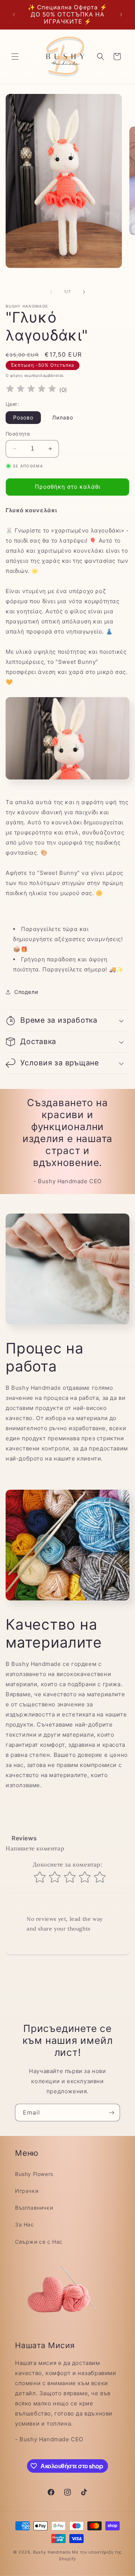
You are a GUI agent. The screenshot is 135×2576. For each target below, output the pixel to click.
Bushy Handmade (52, 2552)
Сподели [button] (26, 992)
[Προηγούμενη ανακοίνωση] (14, 15)
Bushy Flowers (34, 2174)
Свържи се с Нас (39, 2242)
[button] (15, 57)
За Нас (25, 2224)
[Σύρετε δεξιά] (84, 292)
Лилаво (63, 417)
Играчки (27, 2191)
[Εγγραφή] (111, 2113)
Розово (23, 417)
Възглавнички (34, 2208)
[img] (31, 390)
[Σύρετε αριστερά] (51, 292)
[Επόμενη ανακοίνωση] (121, 15)
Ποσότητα (18, 434)
